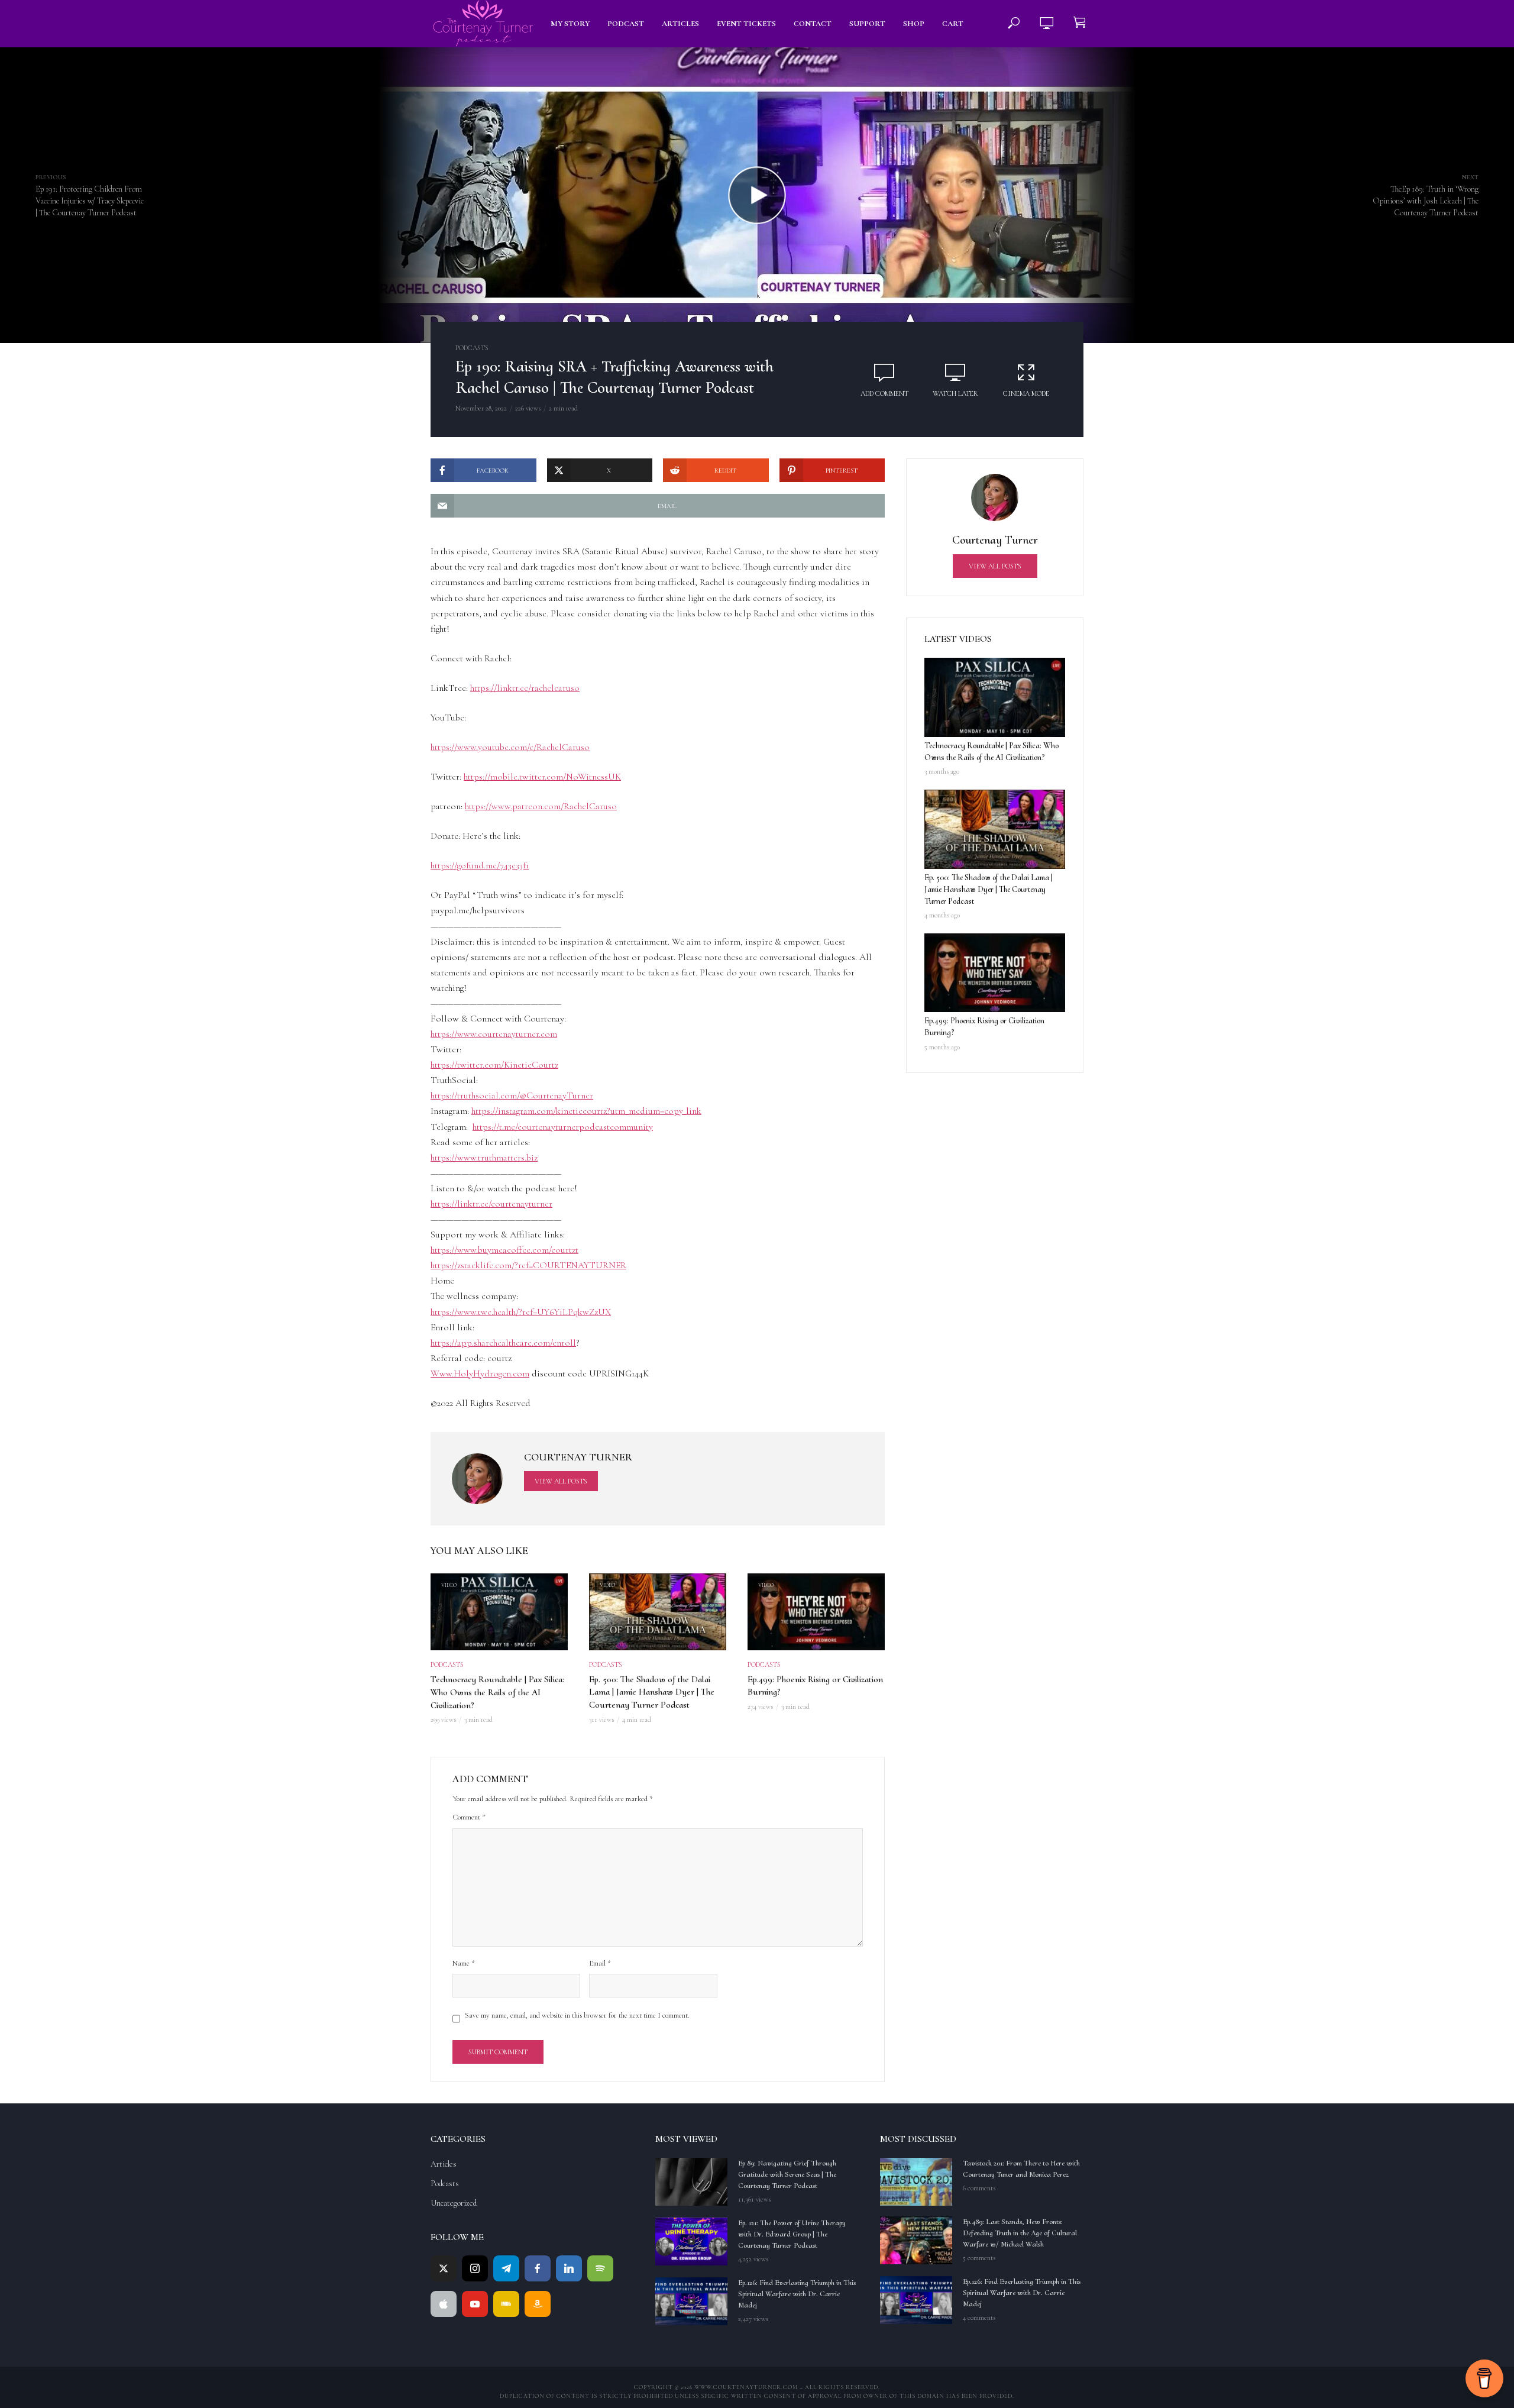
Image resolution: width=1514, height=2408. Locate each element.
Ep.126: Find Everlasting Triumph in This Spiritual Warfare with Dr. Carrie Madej (797, 2294)
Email (600, 1963)
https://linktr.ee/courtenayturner (491, 1204)
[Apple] (444, 2304)
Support (867, 24)
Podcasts (472, 348)
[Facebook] (538, 2268)
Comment (469, 1817)
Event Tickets (746, 24)
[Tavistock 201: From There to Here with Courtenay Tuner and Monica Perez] (916, 2182)
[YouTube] (475, 2304)
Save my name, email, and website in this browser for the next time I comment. (577, 2015)
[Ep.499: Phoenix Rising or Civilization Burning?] (995, 973)
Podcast (626, 24)
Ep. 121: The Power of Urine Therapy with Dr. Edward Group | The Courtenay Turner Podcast (792, 2234)
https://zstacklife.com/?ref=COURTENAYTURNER (528, 1265)
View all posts (561, 1481)
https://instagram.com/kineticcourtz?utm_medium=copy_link (586, 1111)
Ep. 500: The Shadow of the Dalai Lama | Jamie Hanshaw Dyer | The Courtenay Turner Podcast (652, 1692)
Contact (813, 24)
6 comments (979, 2188)
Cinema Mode (1026, 393)
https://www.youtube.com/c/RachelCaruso (510, 747)
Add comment (884, 393)
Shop (914, 24)
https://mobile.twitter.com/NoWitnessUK (542, 777)
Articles (680, 24)
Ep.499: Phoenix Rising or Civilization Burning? (815, 1686)
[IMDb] (506, 2304)
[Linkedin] (569, 2268)
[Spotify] (600, 2268)
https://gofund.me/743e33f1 (480, 865)
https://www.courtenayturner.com (494, 1034)
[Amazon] (538, 2304)
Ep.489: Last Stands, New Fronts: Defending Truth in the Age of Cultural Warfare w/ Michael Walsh (1020, 2233)
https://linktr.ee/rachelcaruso (525, 688)
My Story (570, 24)
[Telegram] (506, 2268)
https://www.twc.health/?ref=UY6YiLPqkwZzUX (521, 1312)
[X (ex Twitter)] (444, 2268)
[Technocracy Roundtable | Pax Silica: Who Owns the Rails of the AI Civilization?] (995, 697)
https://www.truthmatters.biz (484, 1158)
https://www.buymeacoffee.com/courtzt (504, 1250)
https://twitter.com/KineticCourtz (494, 1065)
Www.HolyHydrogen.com (480, 1373)
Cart (953, 24)
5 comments (979, 2258)
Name (464, 1963)
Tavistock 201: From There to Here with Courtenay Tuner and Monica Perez (1021, 2169)
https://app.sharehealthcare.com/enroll (503, 1343)
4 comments (979, 2318)
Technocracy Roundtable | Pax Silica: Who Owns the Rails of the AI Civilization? (497, 1692)
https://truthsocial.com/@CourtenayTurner (512, 1095)
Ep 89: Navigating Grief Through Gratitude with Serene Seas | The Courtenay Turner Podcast (787, 2174)
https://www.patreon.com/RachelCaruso (541, 806)
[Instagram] (475, 2268)
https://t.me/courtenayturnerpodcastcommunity (563, 1127)
